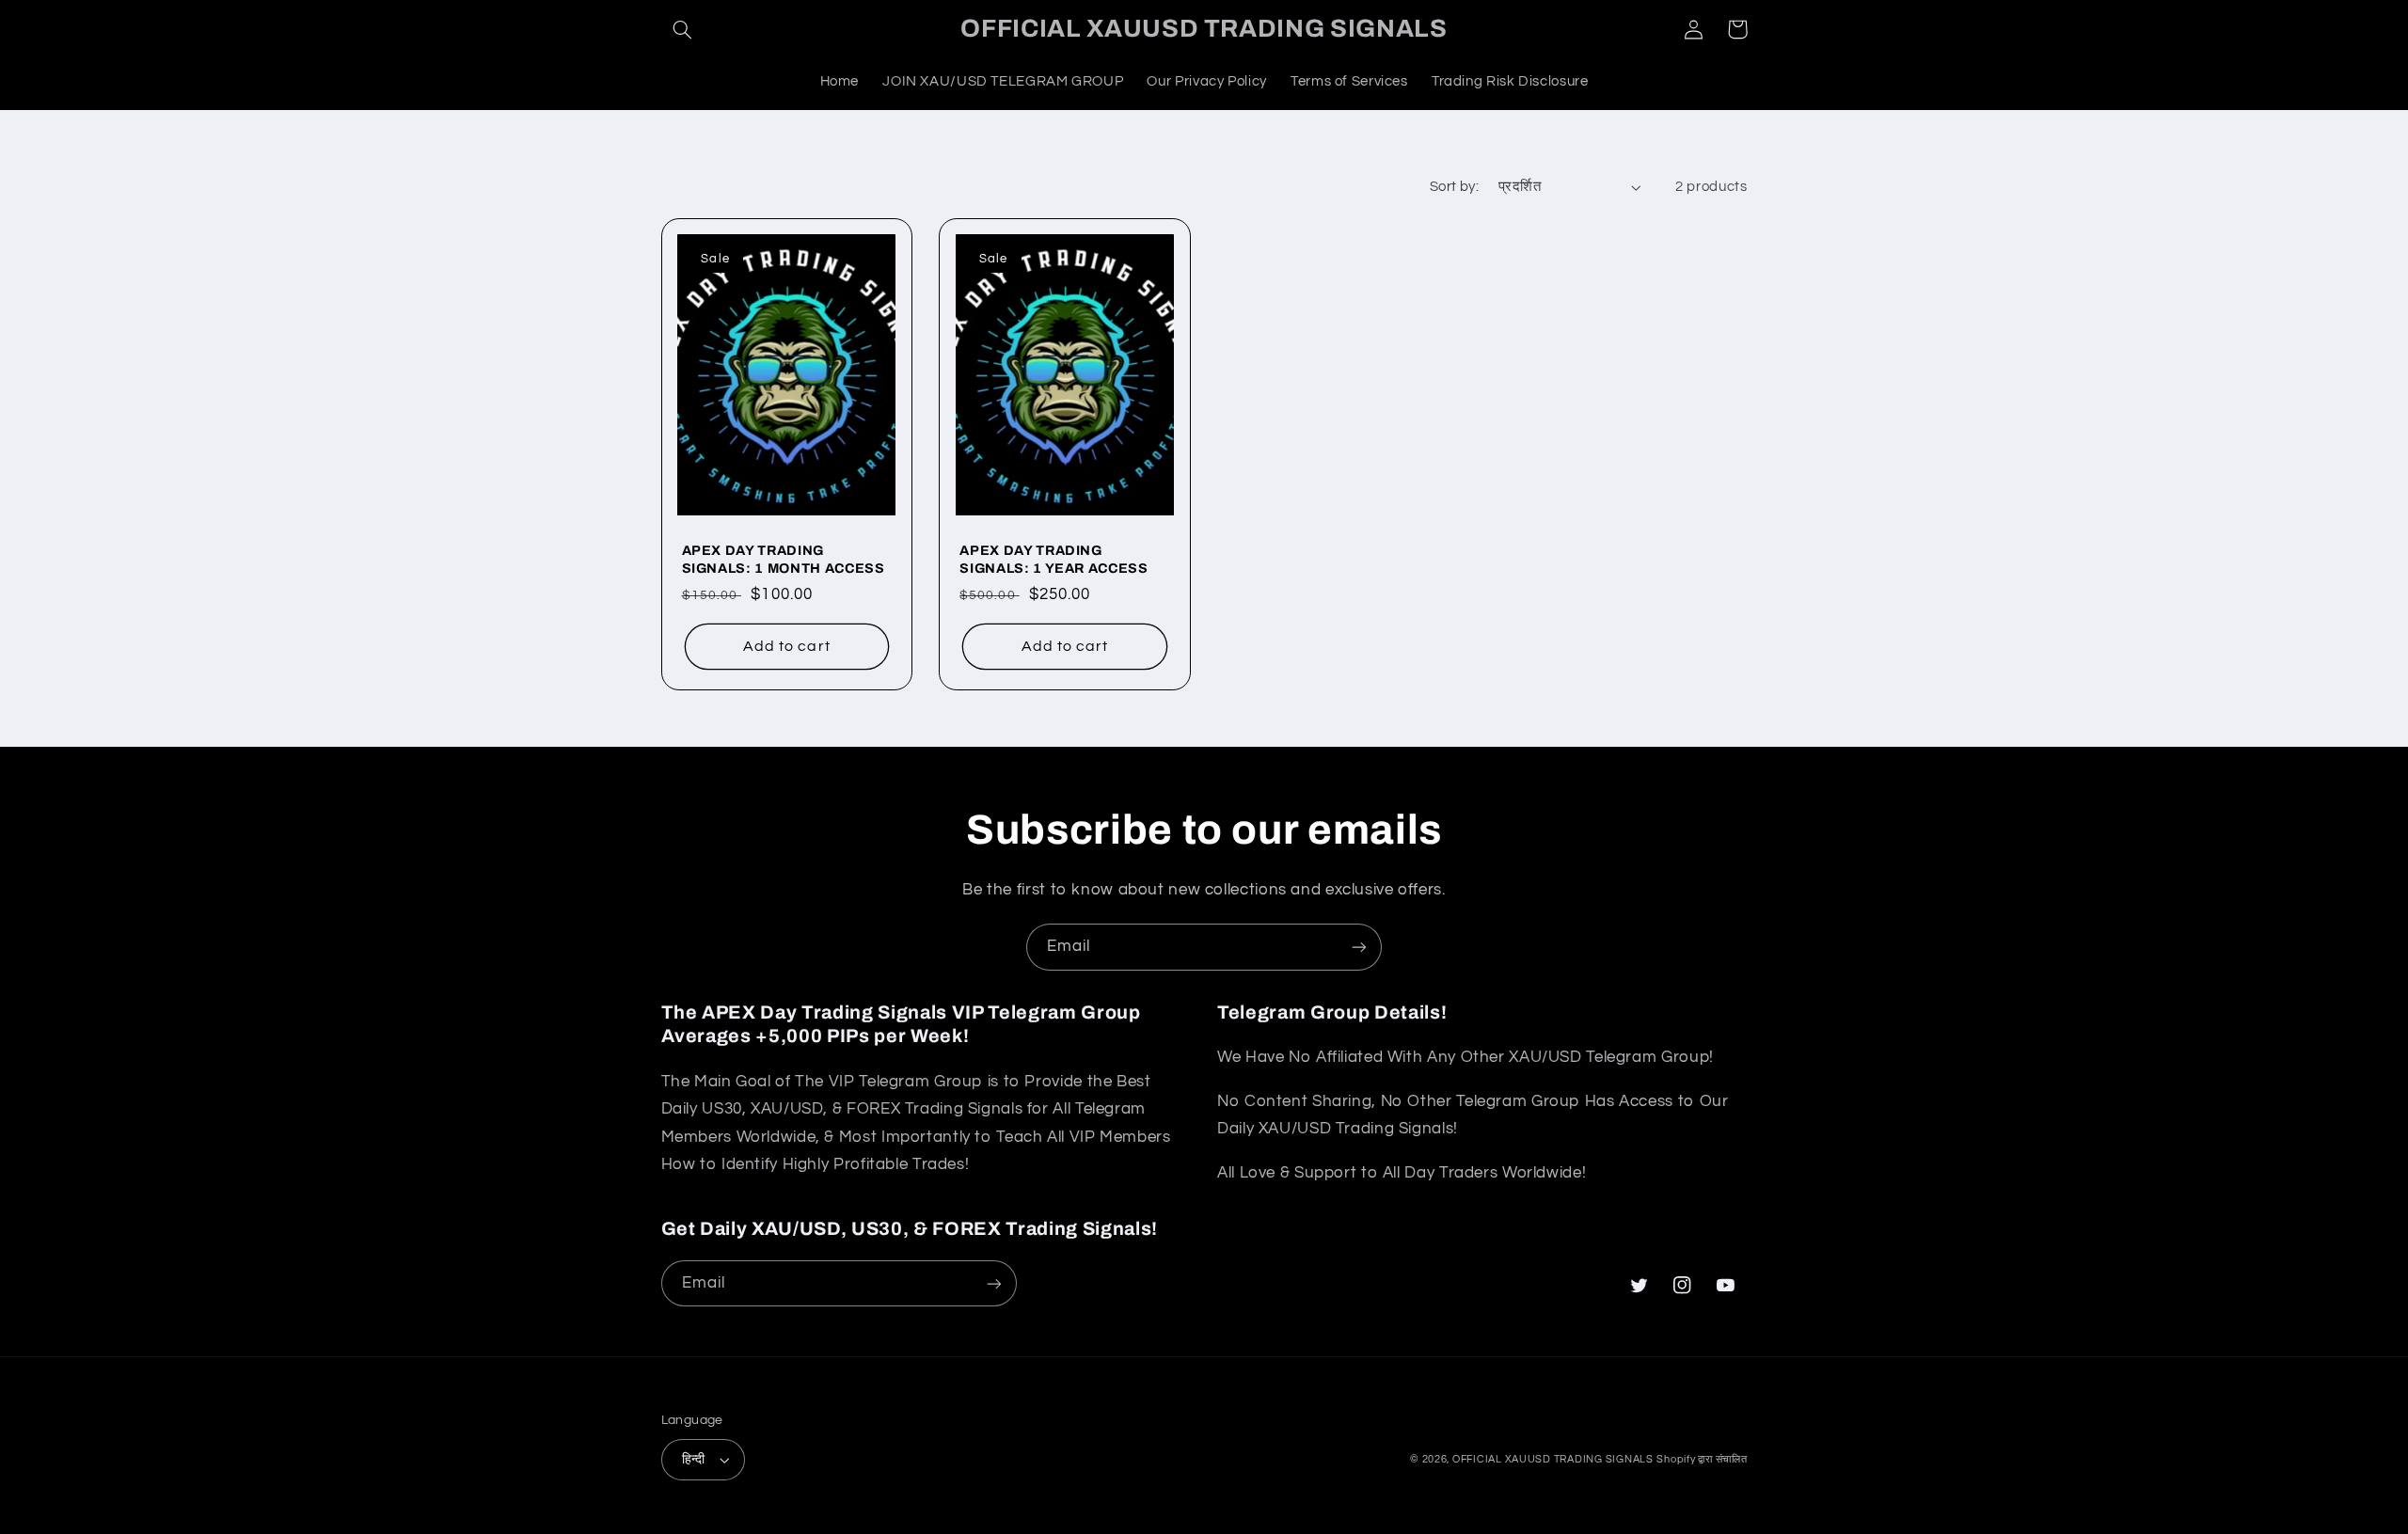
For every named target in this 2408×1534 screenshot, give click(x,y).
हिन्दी (694, 1460)
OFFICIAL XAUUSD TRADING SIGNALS (1553, 1459)
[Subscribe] (1359, 947)
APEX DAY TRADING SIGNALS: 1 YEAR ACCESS (1054, 559)
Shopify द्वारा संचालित (1702, 1459)
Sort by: (1454, 187)
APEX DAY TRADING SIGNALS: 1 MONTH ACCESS (784, 559)
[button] (683, 29)
